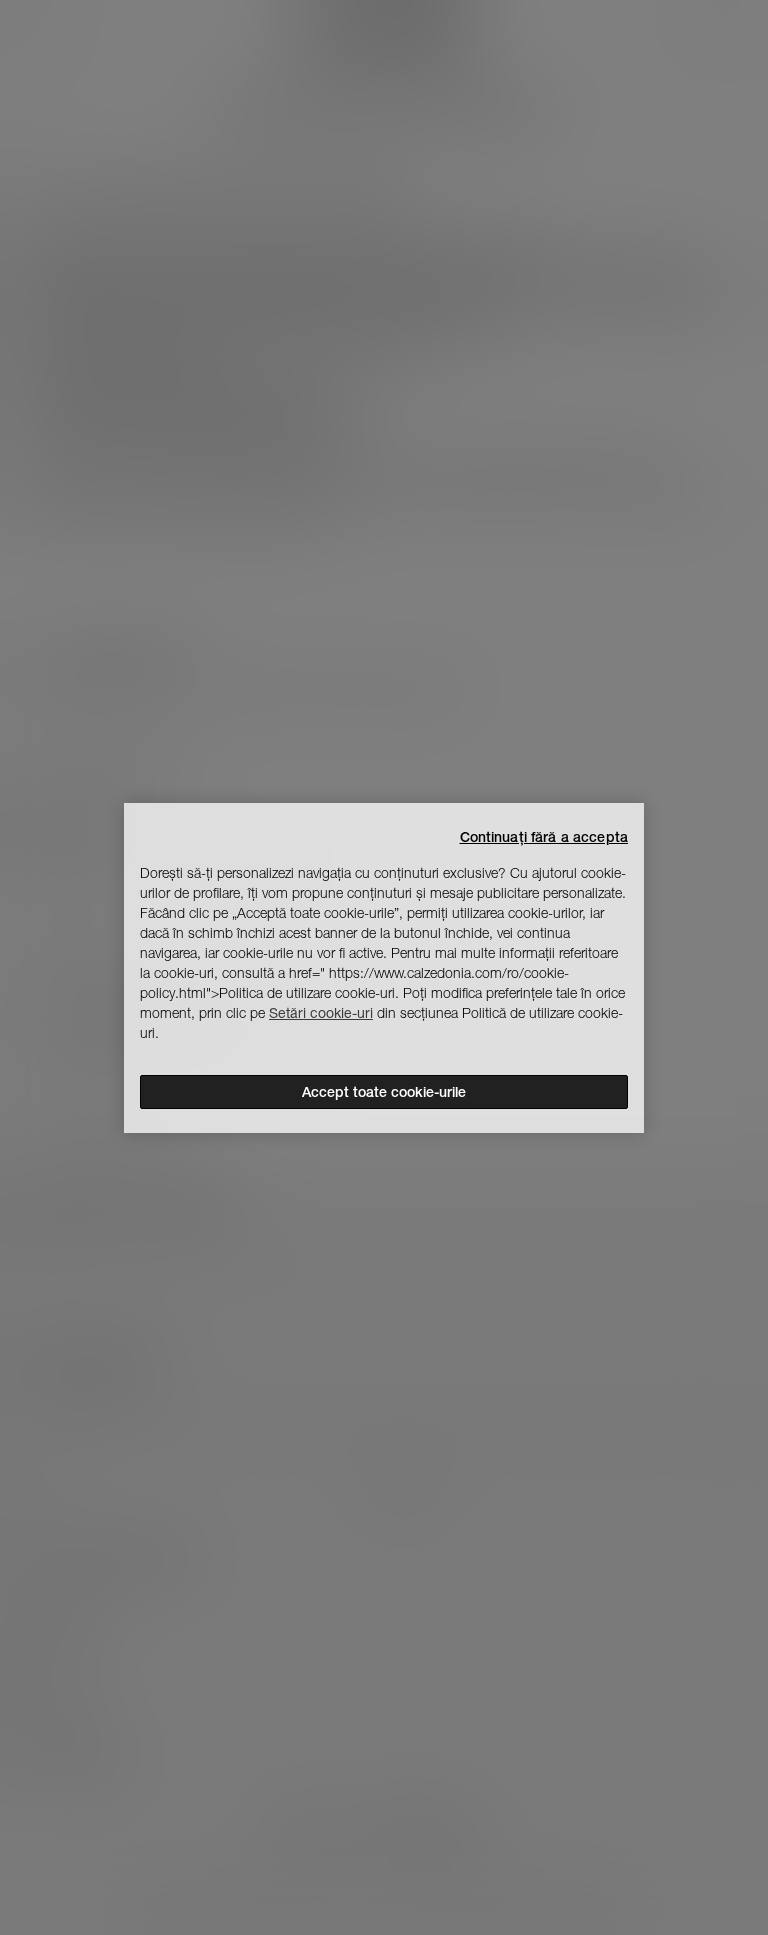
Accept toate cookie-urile (384, 1092)
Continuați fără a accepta (544, 837)
